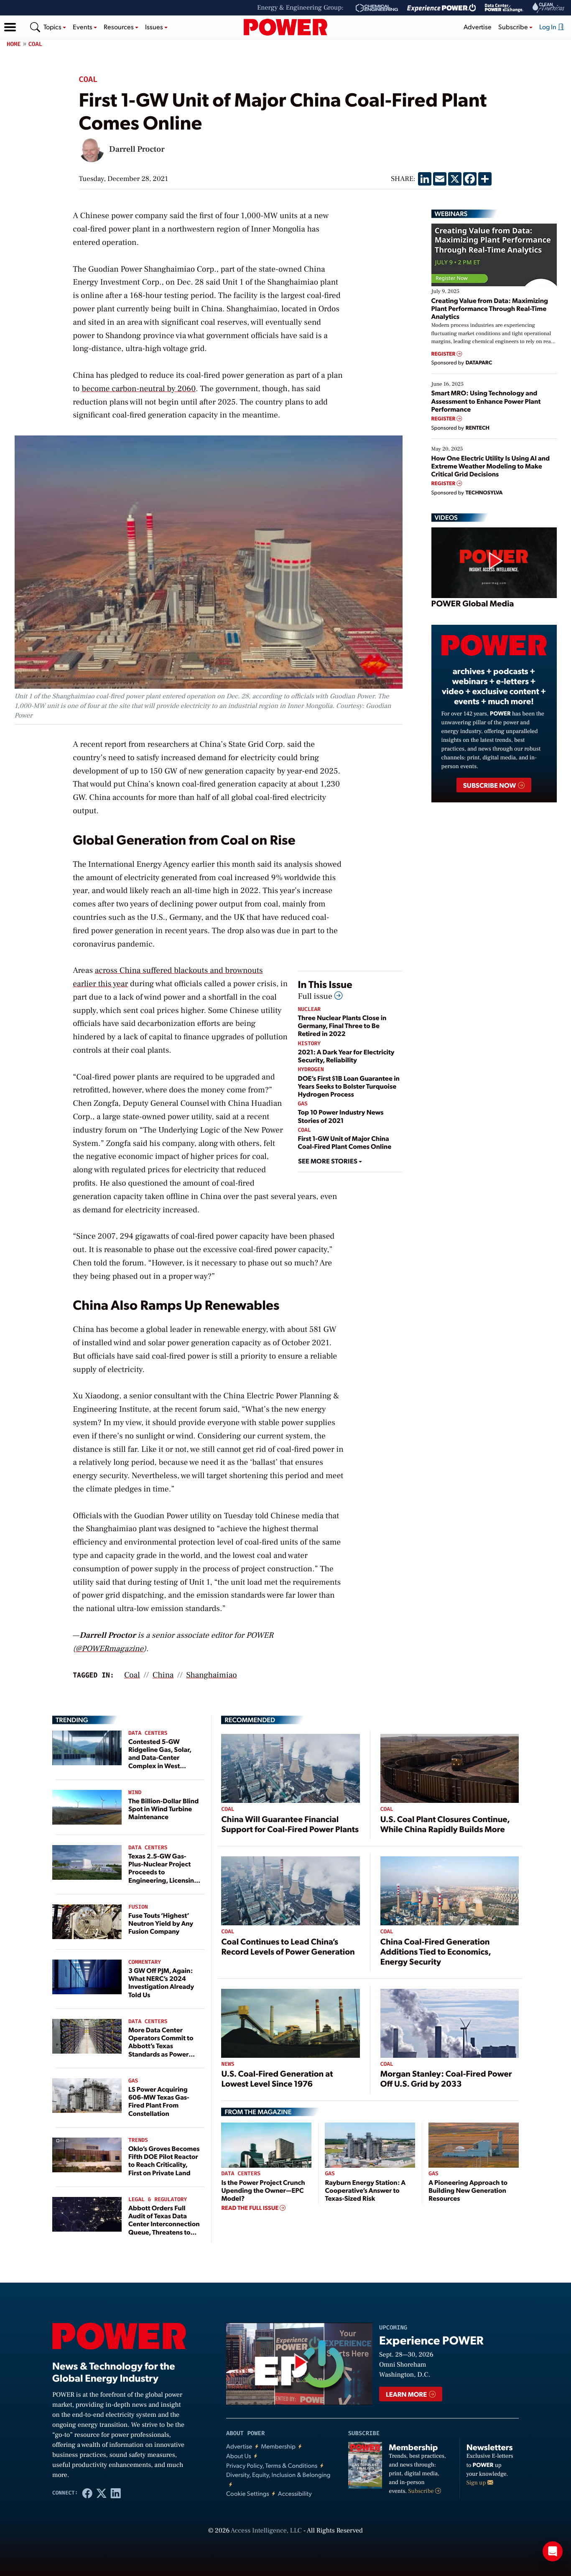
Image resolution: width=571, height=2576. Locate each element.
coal (132, 1675)
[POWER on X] (102, 2493)
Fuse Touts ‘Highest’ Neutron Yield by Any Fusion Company (161, 1923)
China (163, 1675)
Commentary (145, 1962)
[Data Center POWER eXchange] (504, 8)
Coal (36, 44)
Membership (278, 2446)
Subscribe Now (490, 785)
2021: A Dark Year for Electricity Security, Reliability (346, 1056)
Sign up (477, 2483)
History (310, 1044)
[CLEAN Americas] (549, 8)
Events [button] (83, 27)
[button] (10, 27)
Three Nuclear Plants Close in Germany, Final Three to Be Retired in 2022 (342, 1025)
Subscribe (422, 2491)
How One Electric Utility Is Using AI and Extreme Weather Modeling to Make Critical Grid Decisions (491, 466)
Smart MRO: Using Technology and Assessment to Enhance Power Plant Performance (486, 401)
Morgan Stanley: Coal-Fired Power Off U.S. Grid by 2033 (446, 2078)
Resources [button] (119, 27)
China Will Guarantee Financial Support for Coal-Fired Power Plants (290, 1824)
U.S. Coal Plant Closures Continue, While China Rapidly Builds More (445, 1824)
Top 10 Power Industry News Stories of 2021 (341, 1116)
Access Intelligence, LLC (266, 2531)
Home (14, 44)
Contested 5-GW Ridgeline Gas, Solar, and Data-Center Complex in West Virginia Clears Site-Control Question (160, 1761)
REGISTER (444, 354)
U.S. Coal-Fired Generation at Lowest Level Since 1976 (277, 2078)
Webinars (451, 214)
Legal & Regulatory (158, 2200)
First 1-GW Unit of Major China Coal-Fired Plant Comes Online (345, 1142)
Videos (446, 517)
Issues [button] (155, 27)
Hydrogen (311, 1070)
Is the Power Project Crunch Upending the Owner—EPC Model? (263, 2190)
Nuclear (310, 1009)
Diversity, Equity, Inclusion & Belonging (278, 2475)
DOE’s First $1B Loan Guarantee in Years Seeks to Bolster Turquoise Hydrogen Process (349, 1086)
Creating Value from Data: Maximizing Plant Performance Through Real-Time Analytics (490, 308)
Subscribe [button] (514, 27)
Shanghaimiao (211, 1675)
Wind (135, 1793)
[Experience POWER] (442, 8)
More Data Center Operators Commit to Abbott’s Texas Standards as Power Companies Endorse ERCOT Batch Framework (161, 2054)
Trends (138, 2140)
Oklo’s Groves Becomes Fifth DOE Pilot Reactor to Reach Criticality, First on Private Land (164, 2160)
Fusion (138, 1907)
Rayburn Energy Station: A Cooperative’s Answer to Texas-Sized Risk (365, 2190)
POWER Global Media (473, 603)
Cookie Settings (248, 2493)
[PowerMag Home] (285, 27)
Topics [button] (53, 27)
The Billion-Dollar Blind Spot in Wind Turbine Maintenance (163, 1809)
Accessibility (295, 2493)
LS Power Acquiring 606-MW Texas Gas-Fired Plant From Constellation (159, 2101)
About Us (239, 2456)
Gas (303, 1104)
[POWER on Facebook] (87, 2493)
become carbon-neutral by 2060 (139, 389)
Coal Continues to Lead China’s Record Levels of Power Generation (288, 1946)
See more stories (328, 1161)
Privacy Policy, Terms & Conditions (272, 2465)
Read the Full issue (250, 2208)
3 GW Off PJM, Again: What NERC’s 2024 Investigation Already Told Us (161, 1982)
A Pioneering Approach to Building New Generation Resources (468, 2190)
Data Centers (148, 1733)
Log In (548, 27)
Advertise (478, 27)
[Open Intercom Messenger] (553, 2551)
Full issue (316, 996)
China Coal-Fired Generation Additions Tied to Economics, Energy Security (436, 1951)
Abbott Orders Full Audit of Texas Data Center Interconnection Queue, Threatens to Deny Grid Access (164, 2224)
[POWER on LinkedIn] (116, 2493)
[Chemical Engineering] (377, 8)
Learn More (407, 2394)
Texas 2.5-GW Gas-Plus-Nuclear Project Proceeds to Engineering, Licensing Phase (163, 1872)
